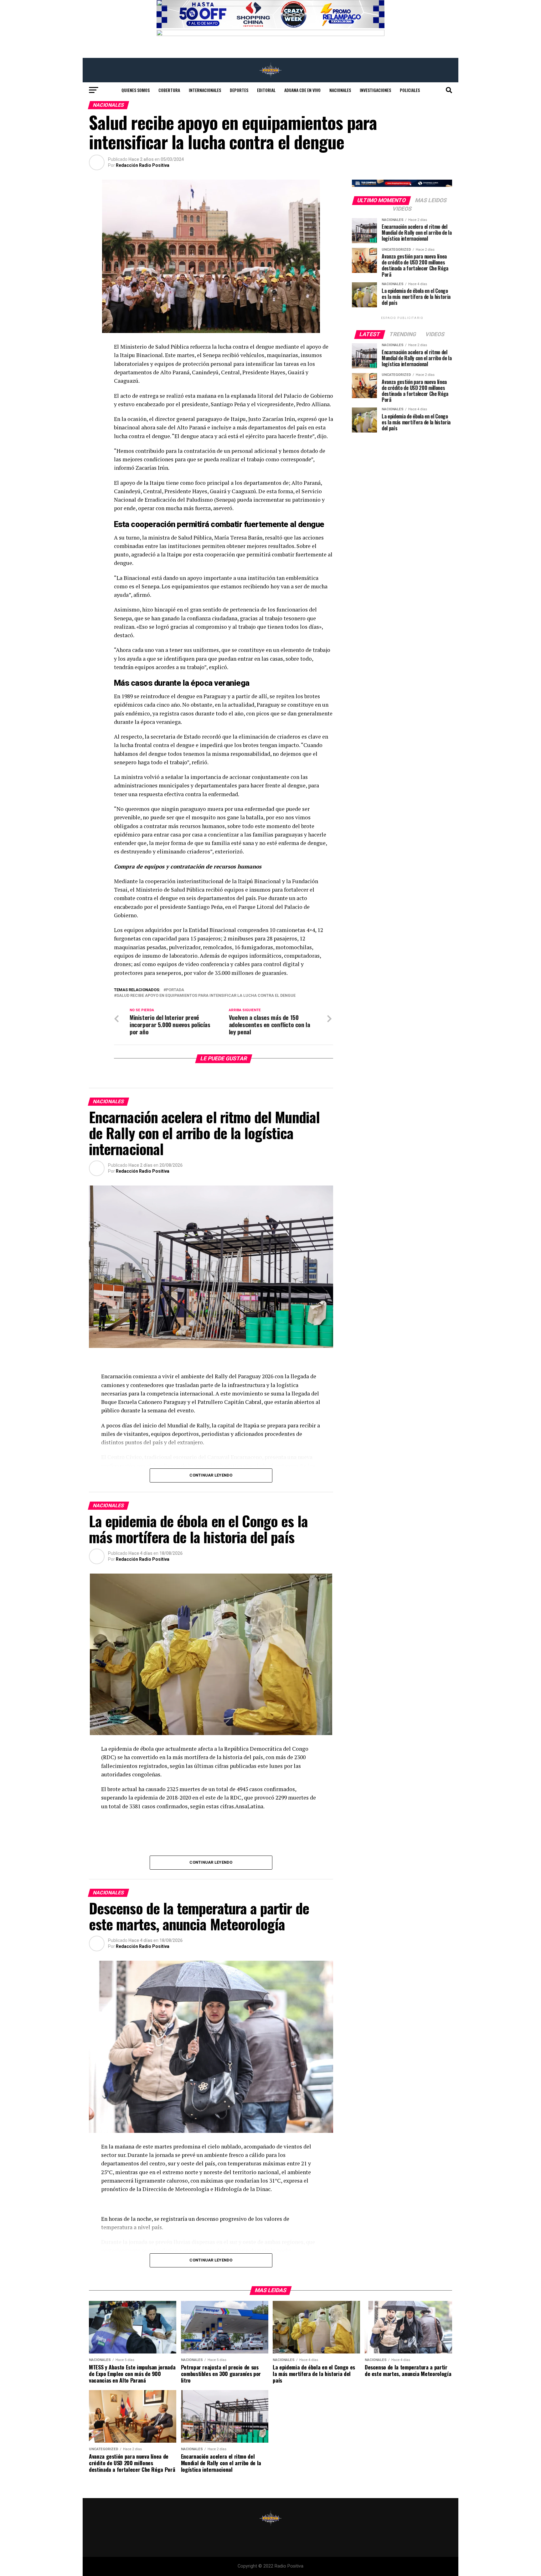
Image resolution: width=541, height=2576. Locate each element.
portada (175, 990)
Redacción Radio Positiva (143, 165)
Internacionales (205, 90)
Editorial (266, 90)
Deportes (239, 90)
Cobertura (169, 90)
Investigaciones (375, 90)
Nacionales (340, 90)
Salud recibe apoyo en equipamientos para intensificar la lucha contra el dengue (206, 996)
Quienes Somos (136, 90)
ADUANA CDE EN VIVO (302, 90)
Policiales (410, 90)
